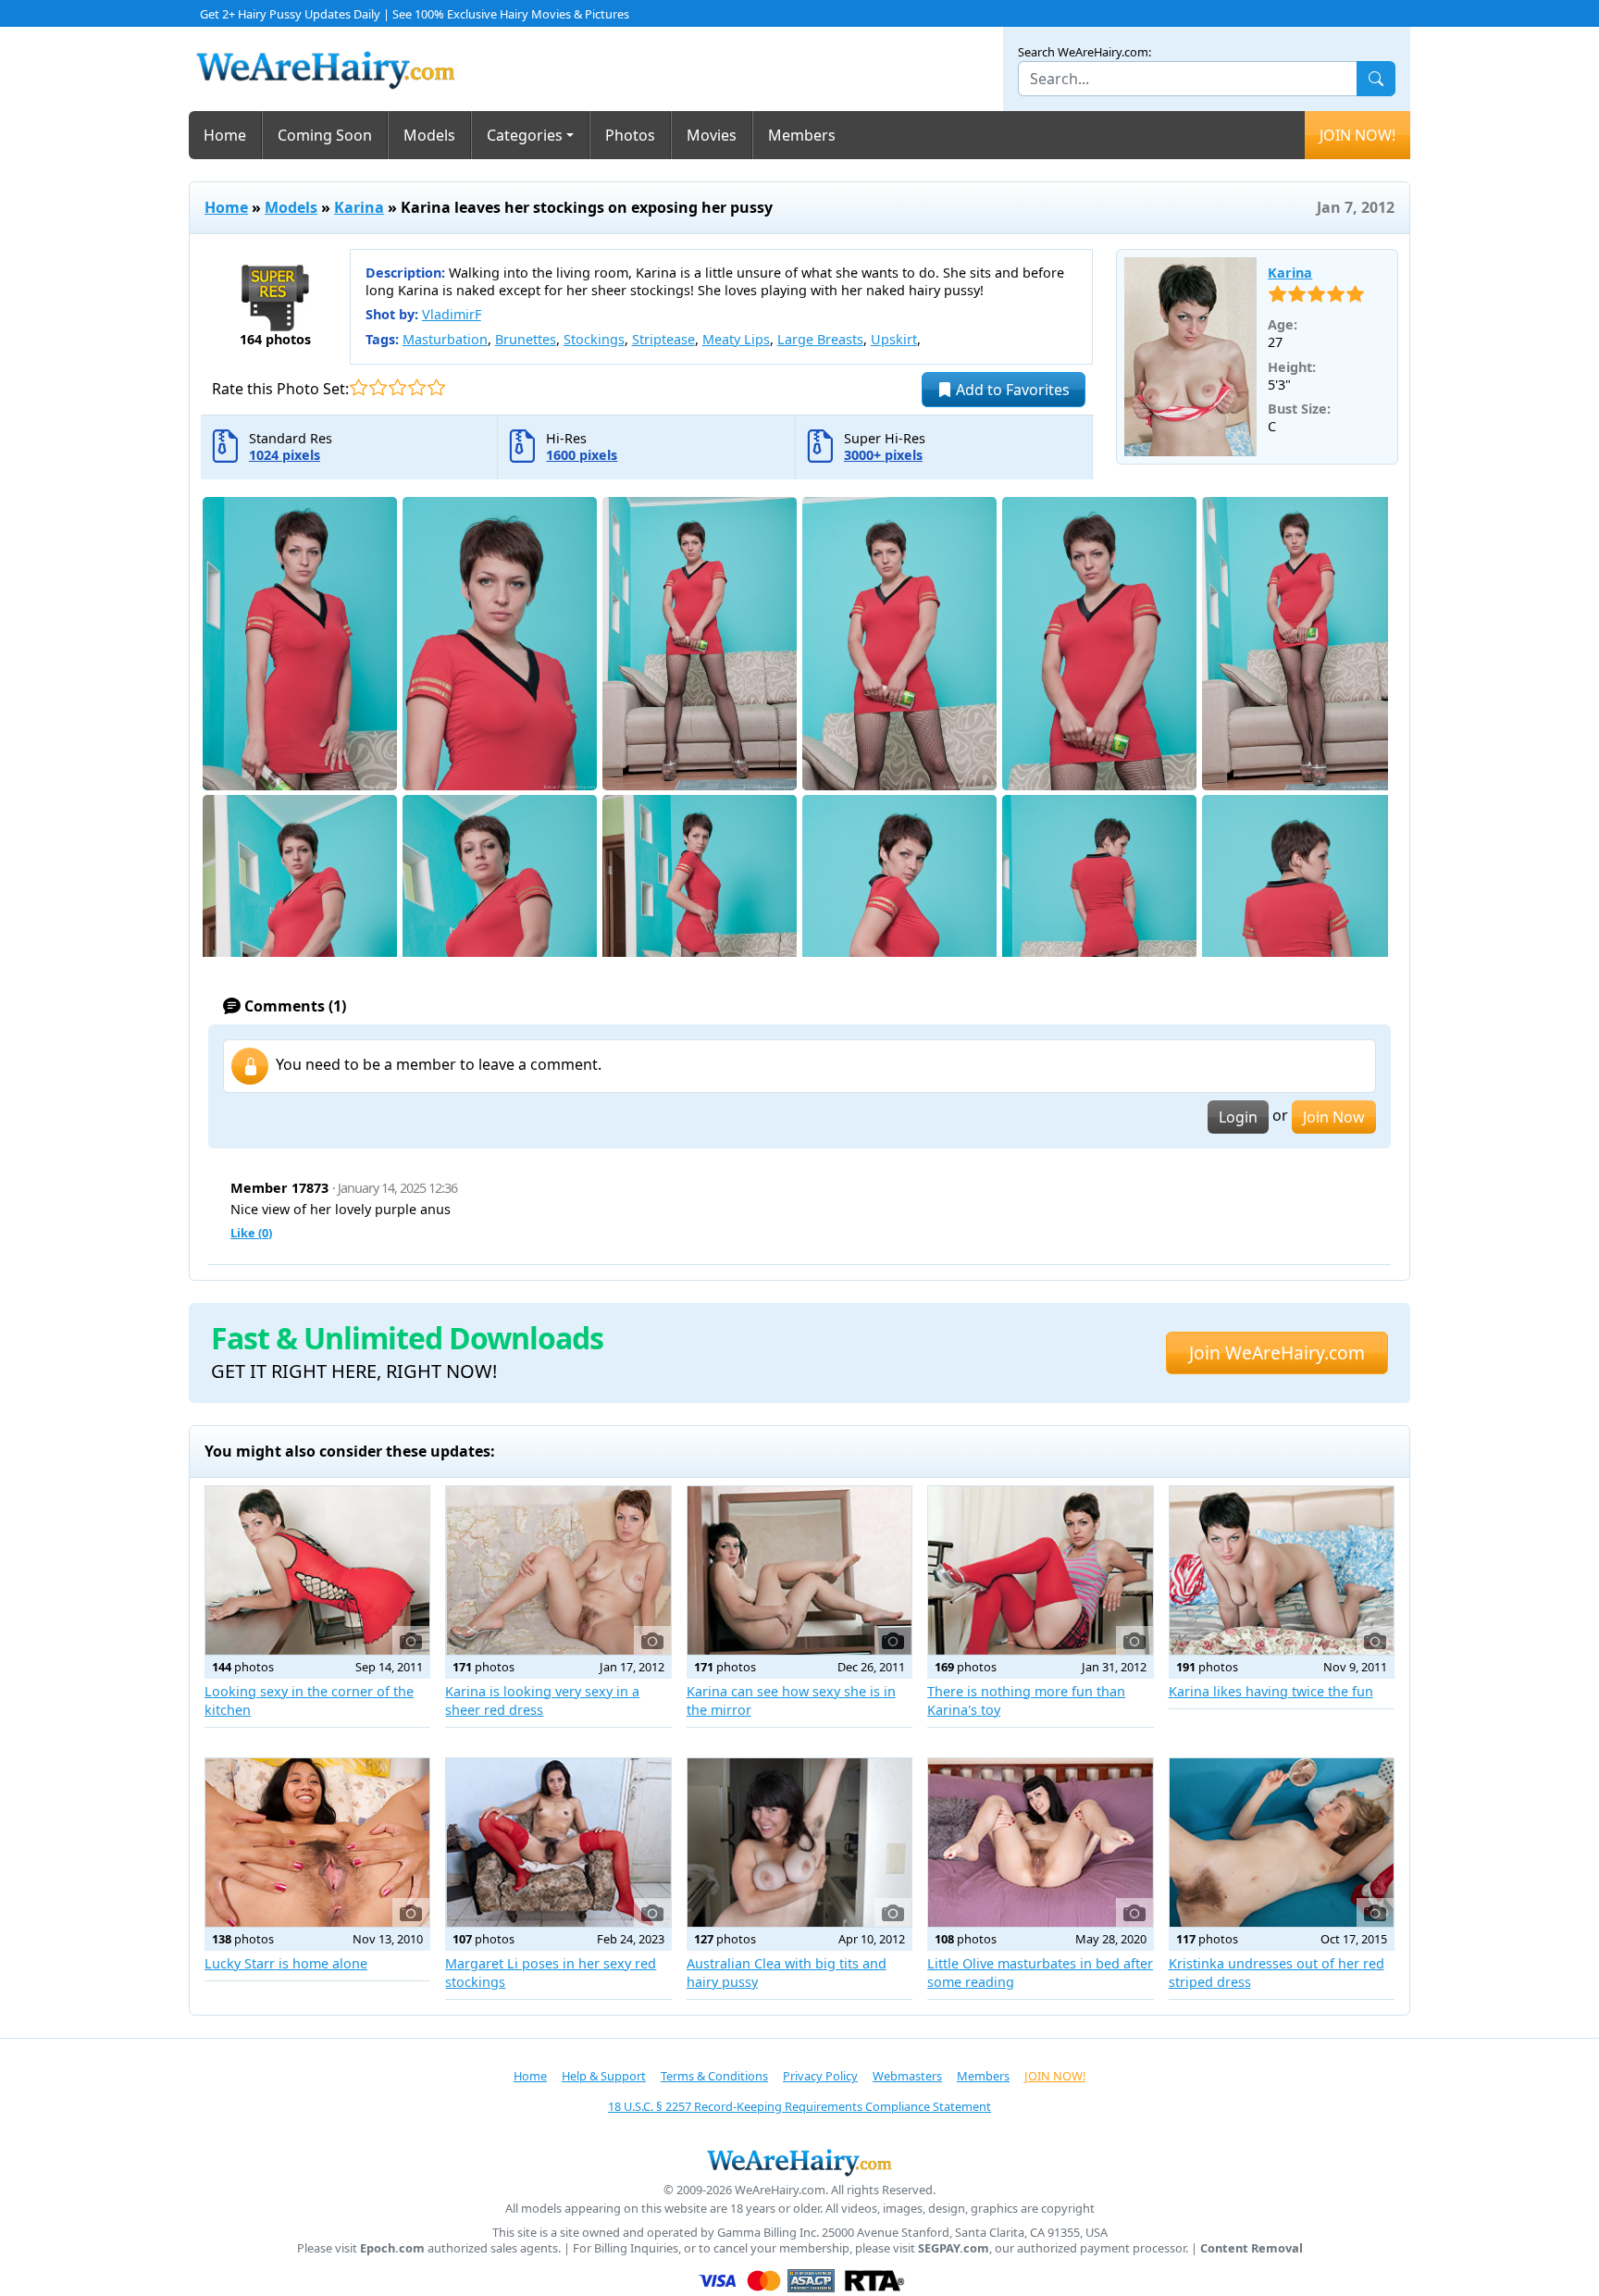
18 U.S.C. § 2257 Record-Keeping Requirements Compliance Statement (799, 2106)
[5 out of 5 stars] (436, 387)
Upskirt (894, 339)
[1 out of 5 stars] (359, 387)
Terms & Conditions (714, 2076)
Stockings (594, 339)
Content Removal (1252, 2248)
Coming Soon (325, 135)
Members (802, 135)
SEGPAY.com (954, 2248)
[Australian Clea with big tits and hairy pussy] (799, 1843)
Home (225, 135)
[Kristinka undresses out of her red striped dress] (1282, 1843)
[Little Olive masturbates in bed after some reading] (1040, 1843)
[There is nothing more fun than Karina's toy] (1040, 1570)
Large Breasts (820, 339)
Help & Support (604, 2076)
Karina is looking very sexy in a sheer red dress (542, 1700)
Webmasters (907, 2076)
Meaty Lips (736, 339)
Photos (630, 135)
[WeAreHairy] (799, 2162)
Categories (525, 135)
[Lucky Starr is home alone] (317, 1843)
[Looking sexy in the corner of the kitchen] (317, 1570)
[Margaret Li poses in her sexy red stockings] (558, 1843)
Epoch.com (392, 2248)
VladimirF (452, 314)
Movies (712, 135)
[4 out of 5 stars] (417, 387)
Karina (359, 207)
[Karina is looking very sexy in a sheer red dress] (558, 1570)
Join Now (1334, 1117)
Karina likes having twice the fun (1271, 1691)
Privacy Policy (820, 2076)
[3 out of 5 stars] (397, 387)
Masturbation (445, 339)
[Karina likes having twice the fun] (1282, 1570)
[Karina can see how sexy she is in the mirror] (799, 1570)
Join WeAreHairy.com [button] (1277, 1353)
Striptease (663, 339)
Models (429, 135)
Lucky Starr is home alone (286, 1963)
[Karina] (1191, 357)
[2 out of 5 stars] (378, 387)
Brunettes (526, 339)
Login (1238, 1117)
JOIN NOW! (1357, 135)
